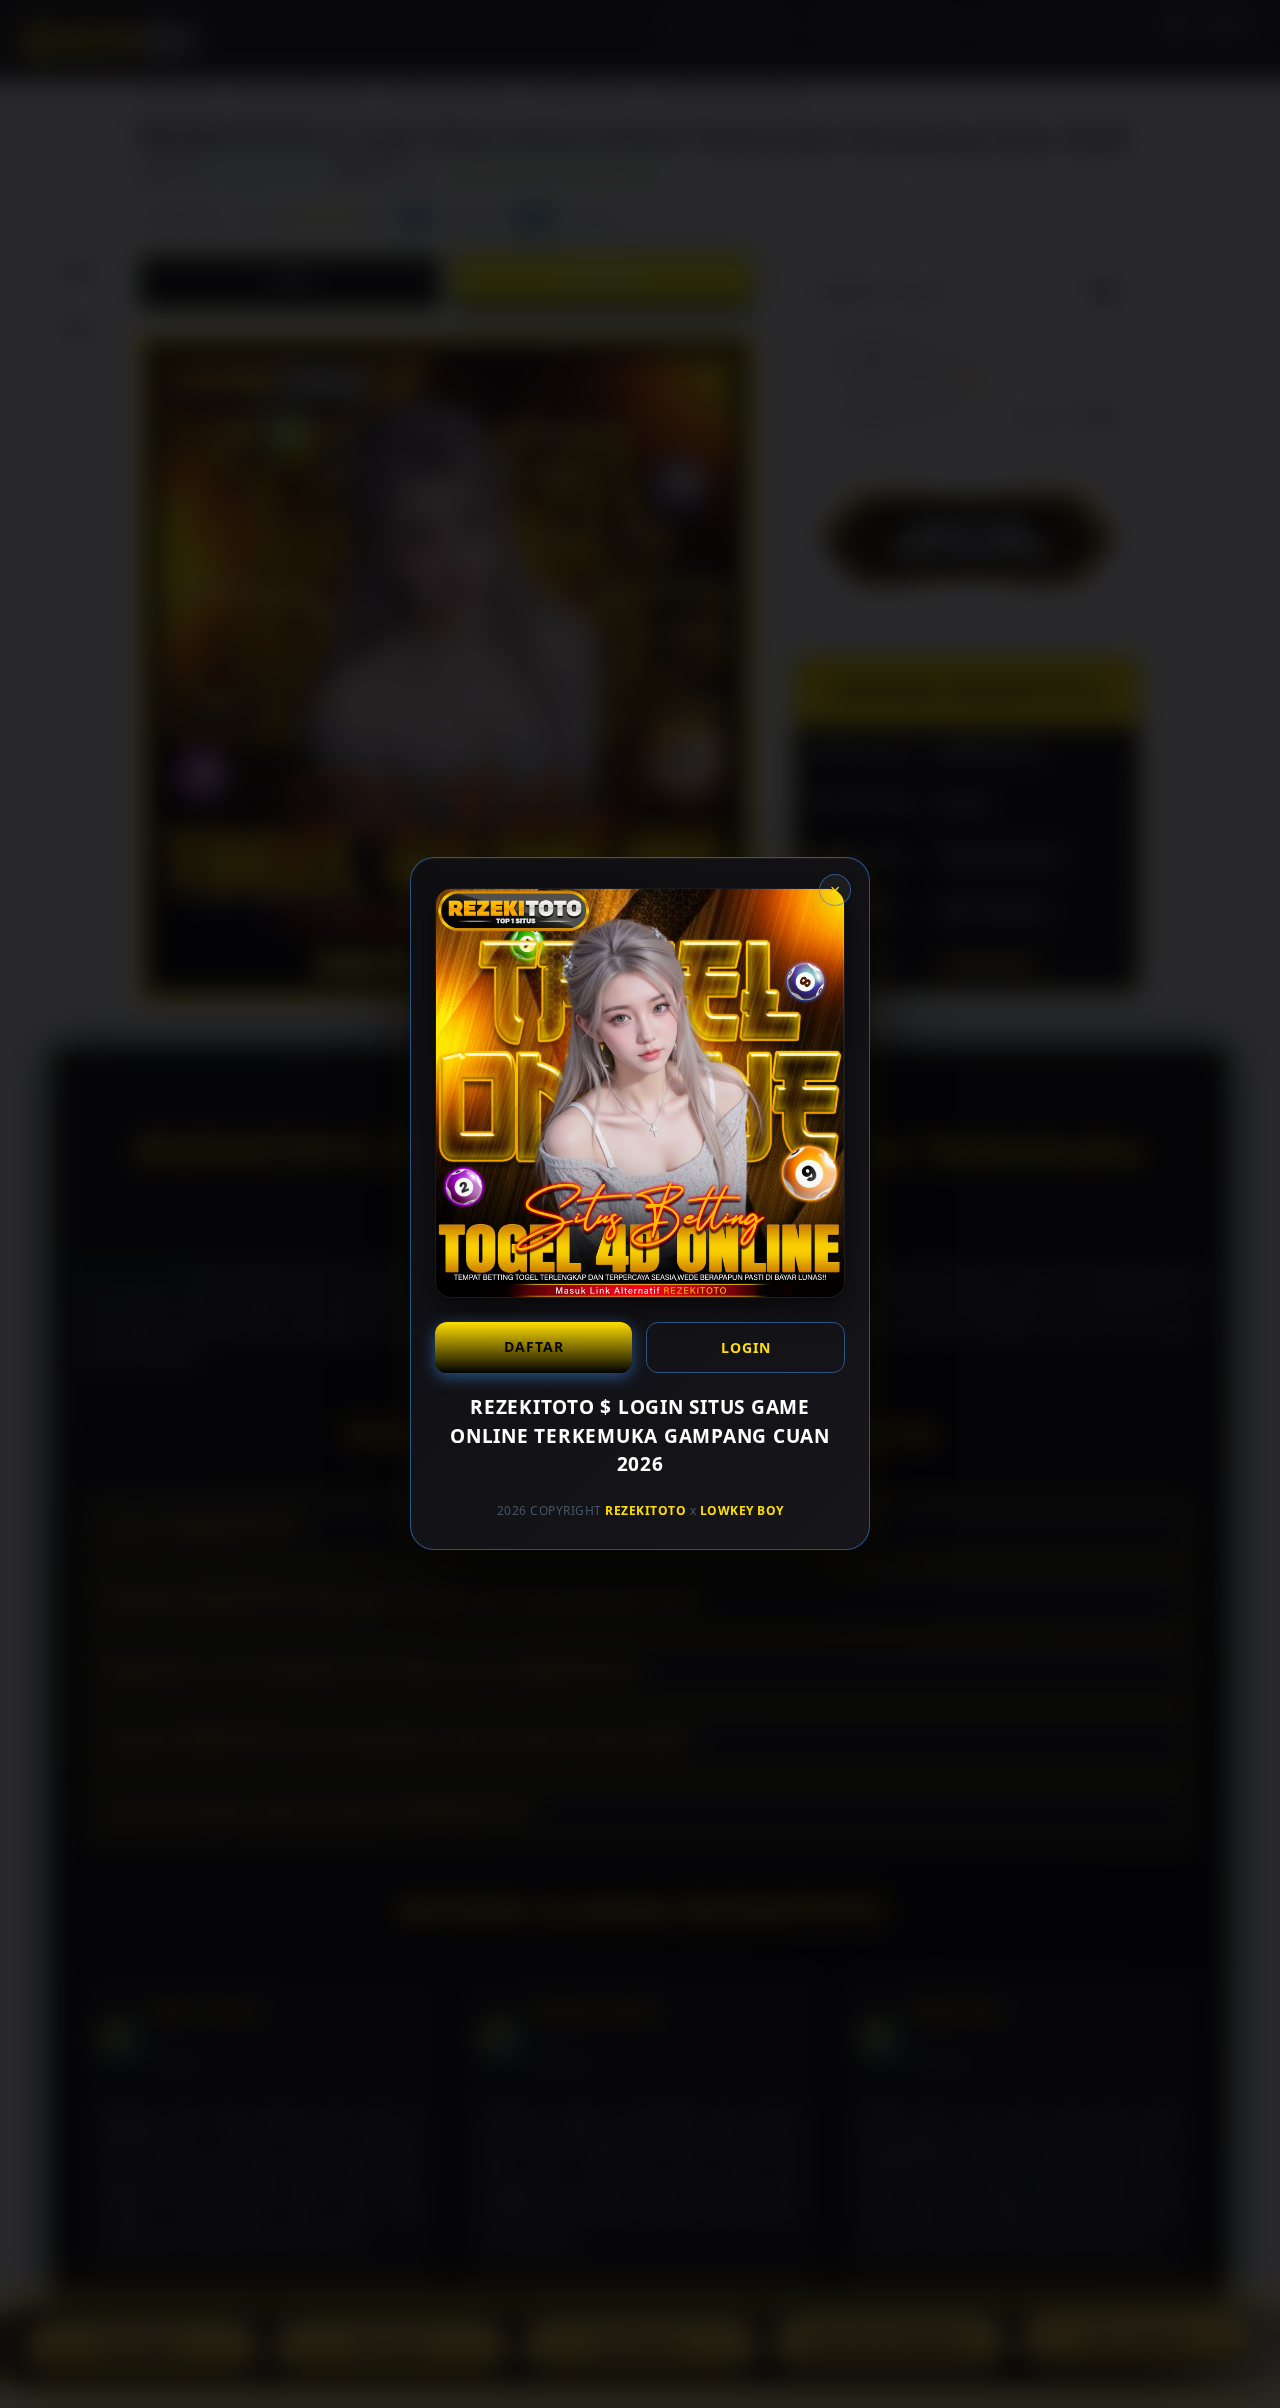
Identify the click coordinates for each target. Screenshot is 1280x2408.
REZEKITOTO (645, 1510)
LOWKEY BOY (742, 1510)
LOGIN (746, 1347)
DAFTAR (534, 1346)
